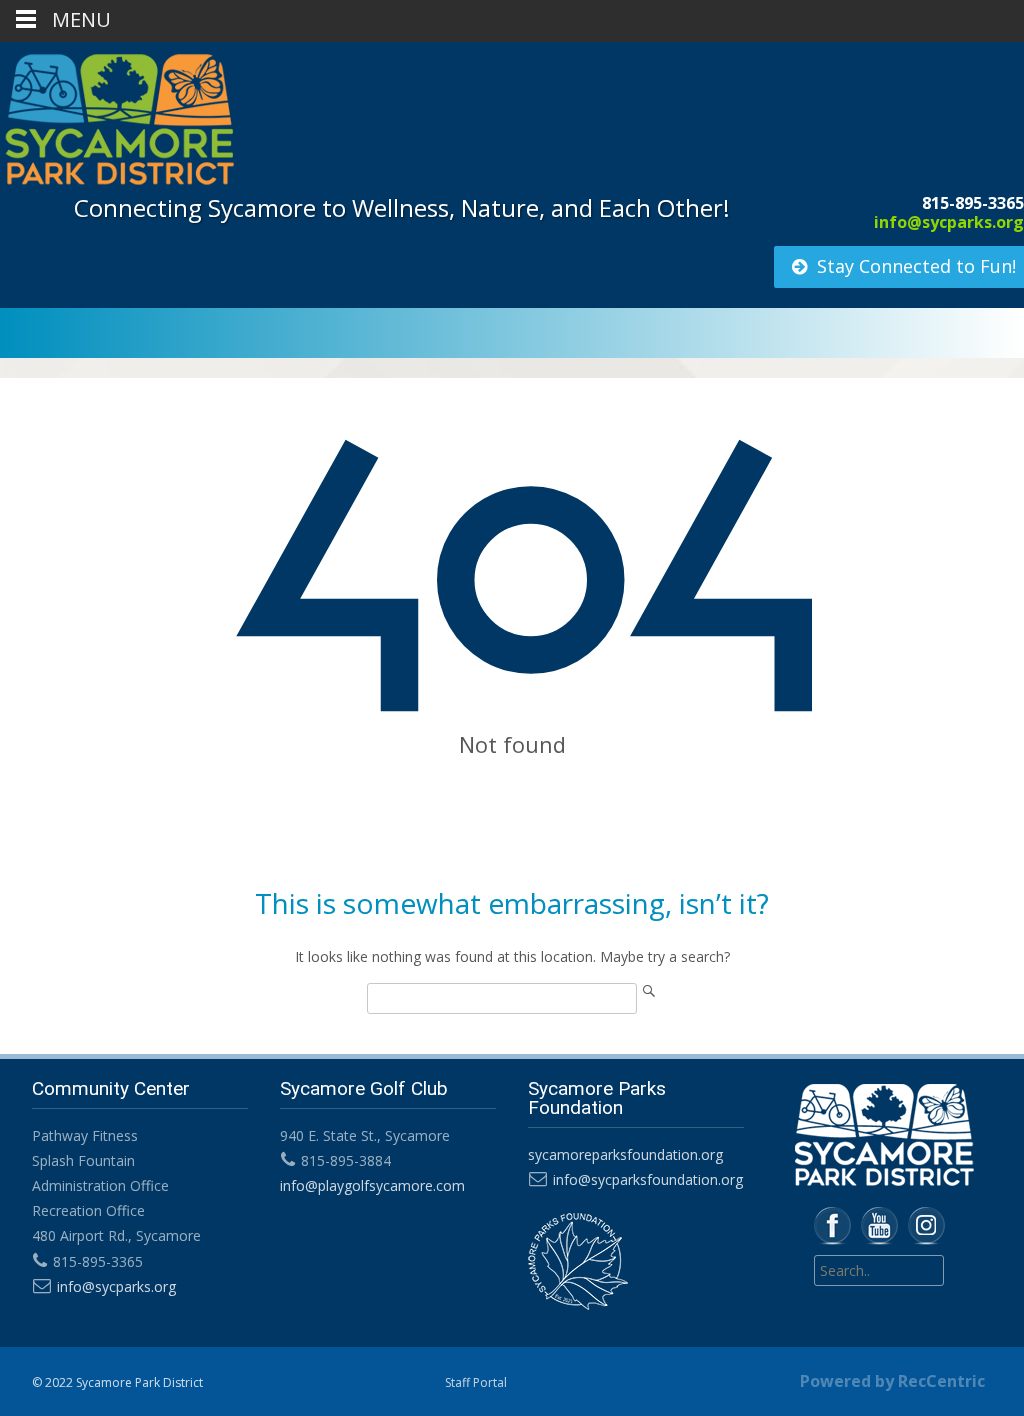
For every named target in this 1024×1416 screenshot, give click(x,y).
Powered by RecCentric (892, 1381)
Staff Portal (476, 1382)
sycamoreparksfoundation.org (625, 1154)
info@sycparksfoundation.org (648, 1179)
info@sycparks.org (949, 222)
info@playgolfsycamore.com (372, 1185)
